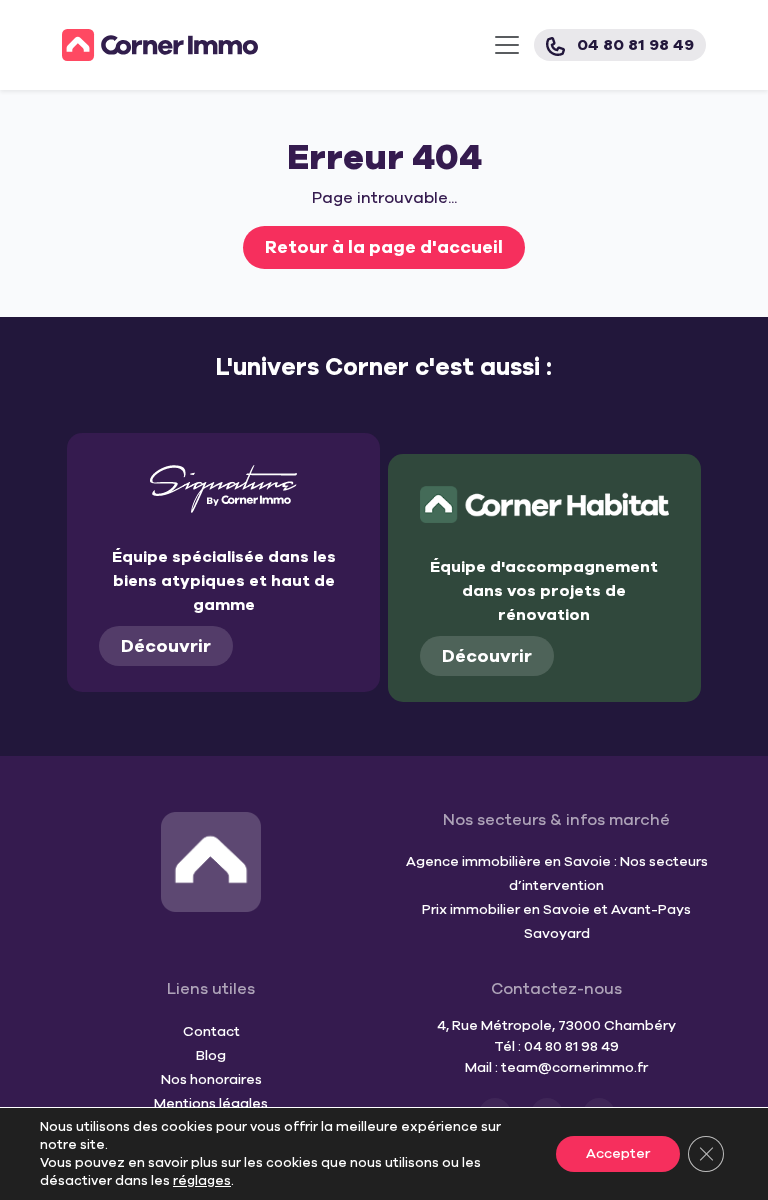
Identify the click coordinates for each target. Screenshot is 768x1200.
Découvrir (166, 646)
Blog (211, 1055)
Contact (211, 1031)
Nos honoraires (211, 1079)
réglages (202, 1181)
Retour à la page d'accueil (384, 247)
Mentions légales (211, 1103)
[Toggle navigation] (507, 45)
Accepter (618, 1153)
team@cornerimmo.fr (574, 1067)
